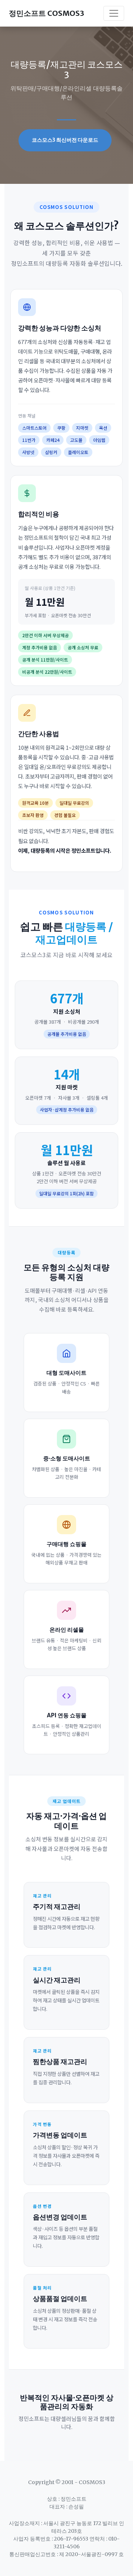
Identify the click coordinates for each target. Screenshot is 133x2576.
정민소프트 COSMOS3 (47, 13)
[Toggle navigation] (114, 13)
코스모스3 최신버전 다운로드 (65, 140)
